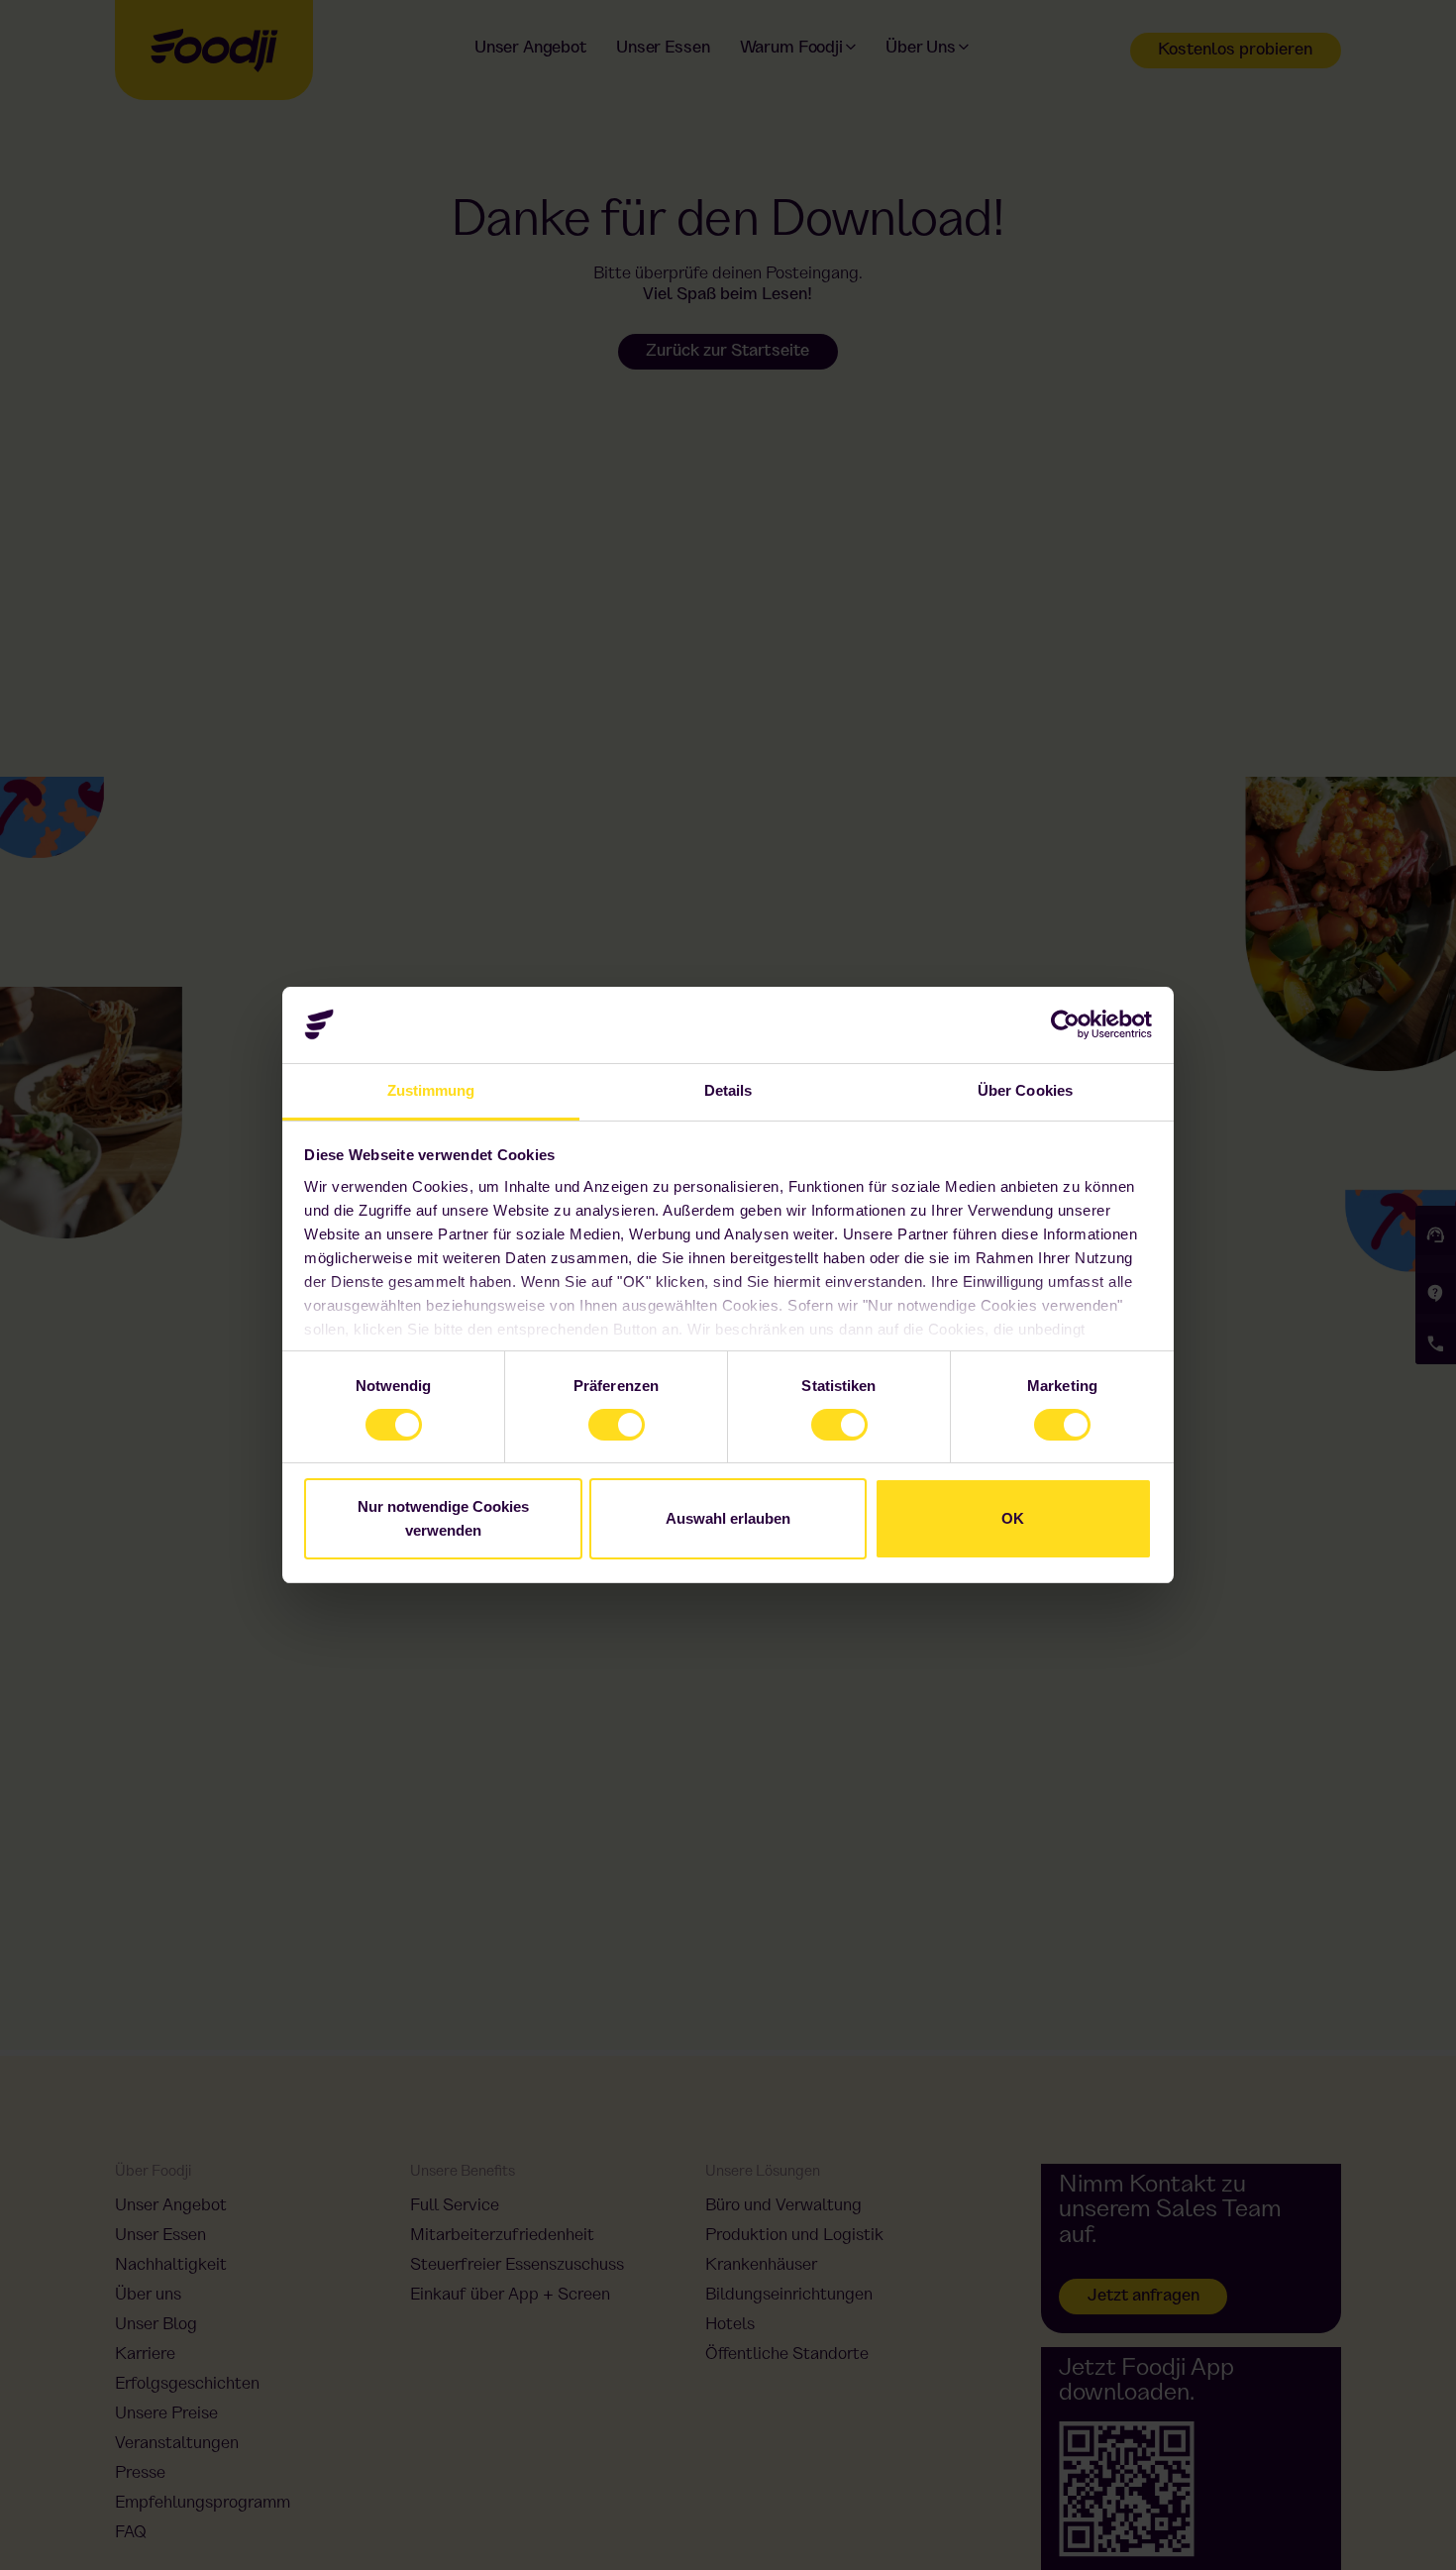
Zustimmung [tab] (431, 1090)
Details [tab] (728, 1090)
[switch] (598, 1419)
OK (1013, 1518)
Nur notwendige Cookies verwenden (443, 1518)
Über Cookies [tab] (1025, 1090)
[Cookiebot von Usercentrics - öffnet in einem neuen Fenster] (1065, 1024)
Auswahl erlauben (728, 1518)
